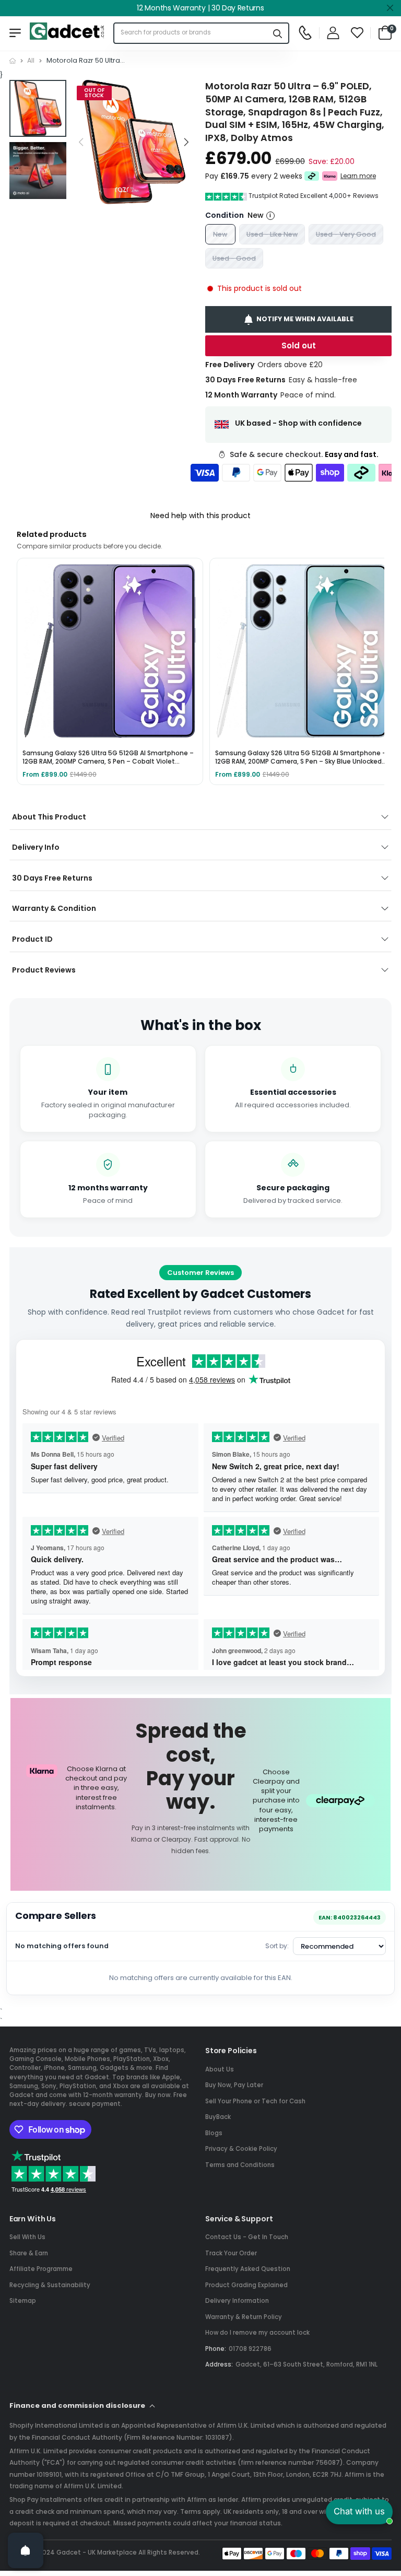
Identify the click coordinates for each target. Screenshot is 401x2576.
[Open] (26, 2550)
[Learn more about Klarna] (330, 177)
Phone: (216, 2349)
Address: (219, 2364)
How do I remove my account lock (257, 2333)
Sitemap (23, 2301)
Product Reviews (44, 970)
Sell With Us (27, 2237)
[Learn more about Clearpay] (312, 177)
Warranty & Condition (54, 908)
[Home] (13, 61)
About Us (220, 2069)
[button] (185, 142)
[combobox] (191, 33)
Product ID (32, 939)
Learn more (358, 176)
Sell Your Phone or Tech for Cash (255, 2101)
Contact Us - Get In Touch (247, 2237)
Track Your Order (231, 2253)
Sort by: (277, 1946)
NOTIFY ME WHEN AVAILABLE (305, 319)
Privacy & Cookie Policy (241, 2149)
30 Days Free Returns (52, 878)
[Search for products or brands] (278, 33)
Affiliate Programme (41, 2269)
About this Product (49, 817)
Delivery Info (36, 847)
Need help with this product (200, 516)
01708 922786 (250, 2349)
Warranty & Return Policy (244, 2317)
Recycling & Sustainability (50, 2285)
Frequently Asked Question (248, 2269)
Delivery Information (237, 2301)
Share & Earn (29, 2253)
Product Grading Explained (246, 2285)
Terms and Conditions (240, 2165)
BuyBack (218, 2117)
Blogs (214, 2133)
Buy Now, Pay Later (234, 2085)
